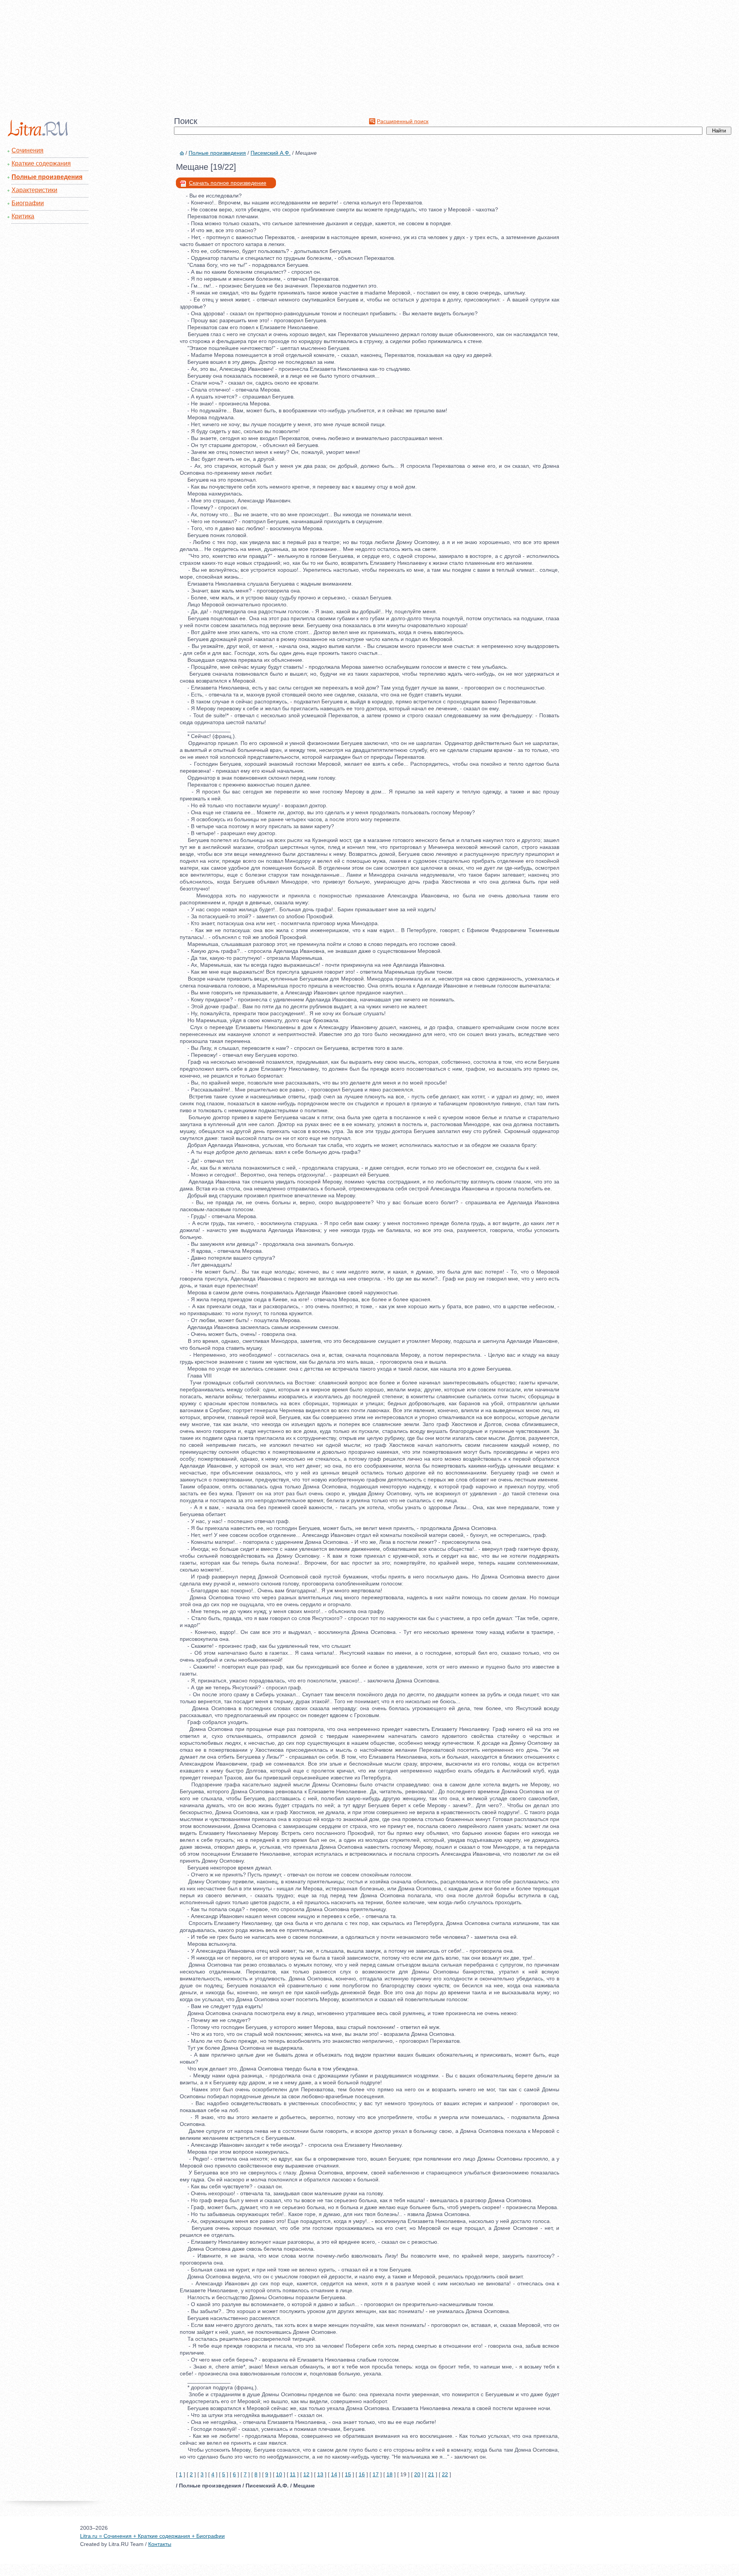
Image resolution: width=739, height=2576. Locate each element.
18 (390, 2474)
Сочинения (28, 150)
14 (334, 2474)
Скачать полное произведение (228, 183)
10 (279, 2474)
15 (348, 2474)
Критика (23, 216)
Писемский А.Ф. (271, 153)
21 (431, 2474)
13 (320, 2474)
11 (293, 2474)
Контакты (160, 2544)
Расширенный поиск (403, 121)
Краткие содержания (41, 163)
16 (362, 2474)
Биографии (28, 203)
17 (376, 2474)
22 (445, 2474)
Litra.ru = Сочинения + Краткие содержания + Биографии (152, 2536)
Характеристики (34, 190)
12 (306, 2474)
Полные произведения (47, 177)
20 (417, 2474)
